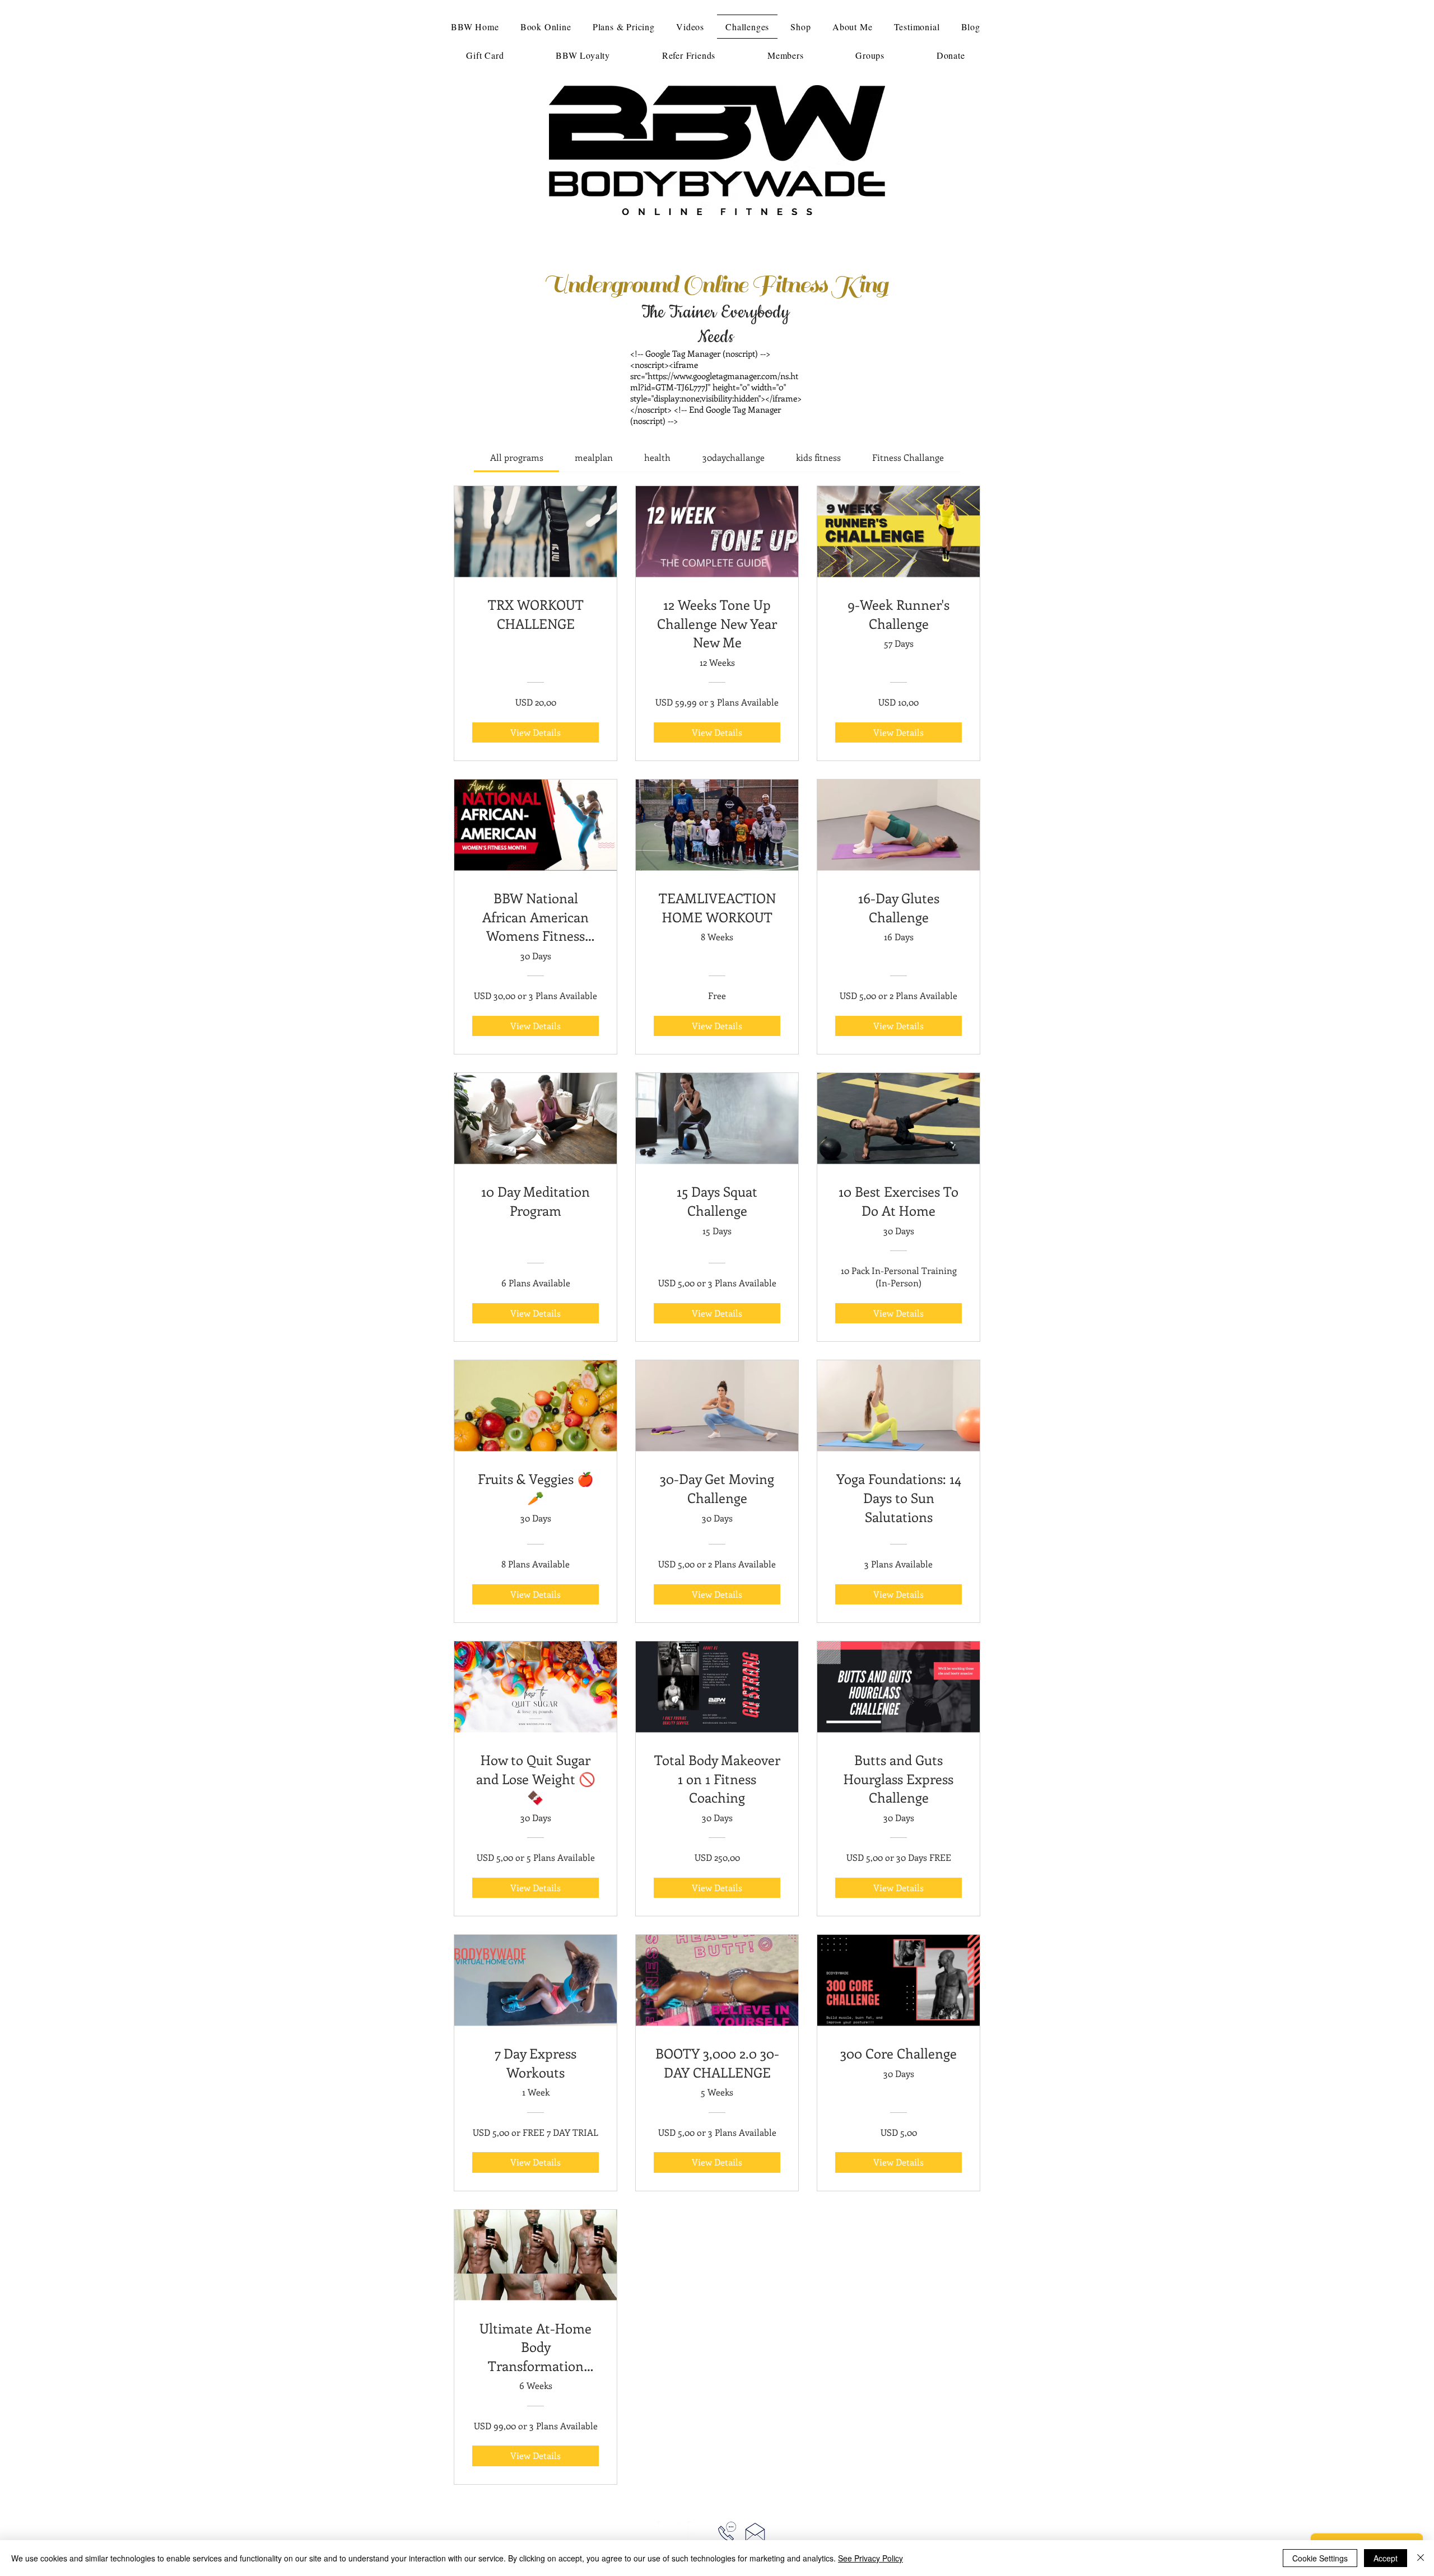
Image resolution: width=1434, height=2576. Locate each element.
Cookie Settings (1320, 2558)
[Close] (1421, 2558)
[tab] (516, 458)
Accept (1386, 2558)
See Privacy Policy (870, 2558)
